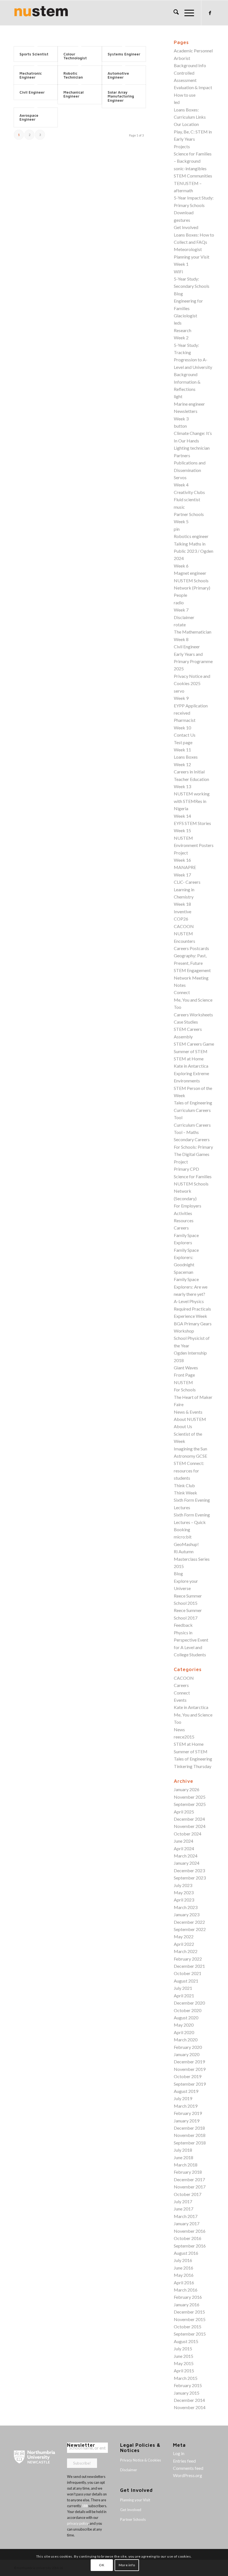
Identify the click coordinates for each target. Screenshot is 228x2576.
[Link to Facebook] (210, 13)
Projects (182, 146)
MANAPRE (185, 867)
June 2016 (184, 2268)
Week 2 (181, 338)
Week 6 (181, 566)
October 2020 (188, 2010)
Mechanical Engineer (74, 94)
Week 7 (181, 610)
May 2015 (184, 2363)
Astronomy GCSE (190, 1456)
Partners (182, 455)
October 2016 (188, 2238)
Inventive (183, 911)
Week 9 (181, 698)
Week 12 (182, 764)
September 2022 (190, 1929)
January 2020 (187, 2054)
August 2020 (186, 2018)
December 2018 (189, 2128)
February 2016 (188, 2297)
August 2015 (186, 2341)
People (180, 595)
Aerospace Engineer (29, 117)
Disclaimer (184, 617)
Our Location (186, 124)
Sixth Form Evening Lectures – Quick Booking (192, 1522)
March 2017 (186, 2216)
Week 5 (181, 521)
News (179, 1729)
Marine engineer (189, 404)
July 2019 (183, 2098)
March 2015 (186, 2378)
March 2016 (186, 2290)
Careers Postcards (191, 948)
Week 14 (182, 816)
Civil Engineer (32, 92)
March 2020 (186, 2040)
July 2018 (183, 2150)
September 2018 (190, 2143)
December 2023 (189, 1870)
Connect (182, 992)
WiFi (178, 272)
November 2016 (190, 2231)
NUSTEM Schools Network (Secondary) (191, 1191)
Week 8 (181, 639)
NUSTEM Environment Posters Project (194, 845)
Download (184, 212)
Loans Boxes (186, 757)
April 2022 (184, 1944)
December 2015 (189, 2312)
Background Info (190, 65)
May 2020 (184, 2025)
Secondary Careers (192, 1139)
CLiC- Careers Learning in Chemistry (187, 889)
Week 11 (182, 750)
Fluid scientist (187, 499)
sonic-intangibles (190, 168)
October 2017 (188, 2194)
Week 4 (181, 485)
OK (102, 2565)
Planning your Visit (192, 257)
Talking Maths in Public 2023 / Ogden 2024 (194, 551)
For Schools (185, 1390)
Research (183, 330)
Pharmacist (185, 720)
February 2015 (188, 2385)
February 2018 (188, 2172)
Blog (178, 294)
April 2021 (184, 1996)
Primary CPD (186, 1169)
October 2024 (188, 1834)
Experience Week (190, 1316)
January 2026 (187, 1789)
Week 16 (182, 860)
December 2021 (189, 1966)
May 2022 (184, 1936)
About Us (183, 1426)
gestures (182, 220)
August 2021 (186, 1981)
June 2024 (184, 1841)
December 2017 (189, 2179)
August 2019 (186, 2091)
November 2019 (190, 2069)
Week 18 (182, 904)
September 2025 (190, 1804)
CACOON (184, 926)
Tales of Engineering (193, 1103)
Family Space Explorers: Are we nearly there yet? (191, 1287)
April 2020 (184, 2032)
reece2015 (184, 1737)
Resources (184, 1220)
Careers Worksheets (193, 1015)
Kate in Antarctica (191, 1066)
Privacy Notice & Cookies (141, 2460)
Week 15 (182, 830)
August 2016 (186, 2253)
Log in (179, 2453)
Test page (183, 742)
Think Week (185, 1493)
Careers (181, 1228)
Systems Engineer (124, 54)
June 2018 (184, 2157)
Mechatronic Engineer (31, 75)
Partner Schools (189, 514)
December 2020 (189, 2003)
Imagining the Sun (190, 1449)
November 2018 (190, 2135)
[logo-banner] (41, 13)
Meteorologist (188, 249)
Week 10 (182, 728)
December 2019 (189, 2062)
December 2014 (189, 2400)
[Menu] (186, 13)
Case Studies (186, 1022)
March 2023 (186, 1907)
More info (127, 2565)
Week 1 (181, 264)
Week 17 (182, 875)
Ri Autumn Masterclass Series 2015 (192, 1559)
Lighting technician (192, 448)
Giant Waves (186, 1368)
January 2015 (187, 2393)
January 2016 (187, 2304)
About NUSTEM (190, 1419)
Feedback (183, 1625)
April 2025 (184, 1812)
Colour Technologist (75, 56)
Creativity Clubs (189, 492)
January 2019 (187, 2121)
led (177, 102)
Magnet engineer (190, 573)
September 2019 (190, 2084)
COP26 (181, 919)
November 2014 (190, 2407)
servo (179, 691)
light (178, 396)
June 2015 (184, 2356)
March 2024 (186, 1856)
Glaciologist (185, 316)
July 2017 (183, 2201)
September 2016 (190, 2246)
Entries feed (184, 2461)
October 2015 (188, 2327)
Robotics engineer (191, 536)
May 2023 (184, 1892)
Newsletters (186, 411)
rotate (180, 624)
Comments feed (188, 2468)
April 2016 (184, 2282)
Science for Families (193, 1176)
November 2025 (190, 1797)
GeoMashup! (186, 1544)
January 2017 (187, 2223)
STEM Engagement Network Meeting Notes (192, 978)
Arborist (182, 58)
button (180, 426)
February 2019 (188, 2113)
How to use (185, 95)
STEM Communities (193, 176)
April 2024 (184, 1848)
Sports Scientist (34, 54)
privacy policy (78, 2523)
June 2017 (184, 2209)
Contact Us (185, 735)
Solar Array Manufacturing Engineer (121, 96)
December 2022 (189, 1922)
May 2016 (184, 2275)
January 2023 (187, 1914)
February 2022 (188, 1959)
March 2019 (186, 2106)
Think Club (184, 1485)
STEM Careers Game (194, 1044)
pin (177, 529)
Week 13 (182, 786)
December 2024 (189, 1819)
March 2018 (186, 2165)
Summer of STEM (191, 1051)
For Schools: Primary (193, 1147)
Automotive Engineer (118, 75)
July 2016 (183, 2260)
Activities (183, 1213)
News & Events (188, 1412)
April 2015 (184, 2371)
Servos (180, 477)
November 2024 (190, 1826)
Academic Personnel (193, 51)
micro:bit (183, 1537)
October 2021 (188, 1973)
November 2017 (190, 2187)
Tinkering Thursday (193, 1766)
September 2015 (190, 2334)
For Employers (188, 1206)
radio (179, 602)
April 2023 (184, 1900)
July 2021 (183, 1988)
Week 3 (181, 419)
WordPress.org (188, 2475)
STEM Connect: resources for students (189, 1470)
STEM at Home (189, 1059)
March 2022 (186, 1951)
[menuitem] (173, 13)
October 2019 (188, 2076)
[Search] (173, 13)
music (179, 507)
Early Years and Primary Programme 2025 (193, 661)
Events (180, 1700)
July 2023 (183, 1885)
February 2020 (188, 2047)
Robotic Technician (73, 75)
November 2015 (190, 2319)
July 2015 (183, 2349)
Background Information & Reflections (187, 382)
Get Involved (186, 227)
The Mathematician (193, 632)
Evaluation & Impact (193, 87)
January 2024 (187, 1863)
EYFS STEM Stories (192, 823)
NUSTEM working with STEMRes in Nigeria (192, 801)
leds (178, 323)
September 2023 (190, 1878)
